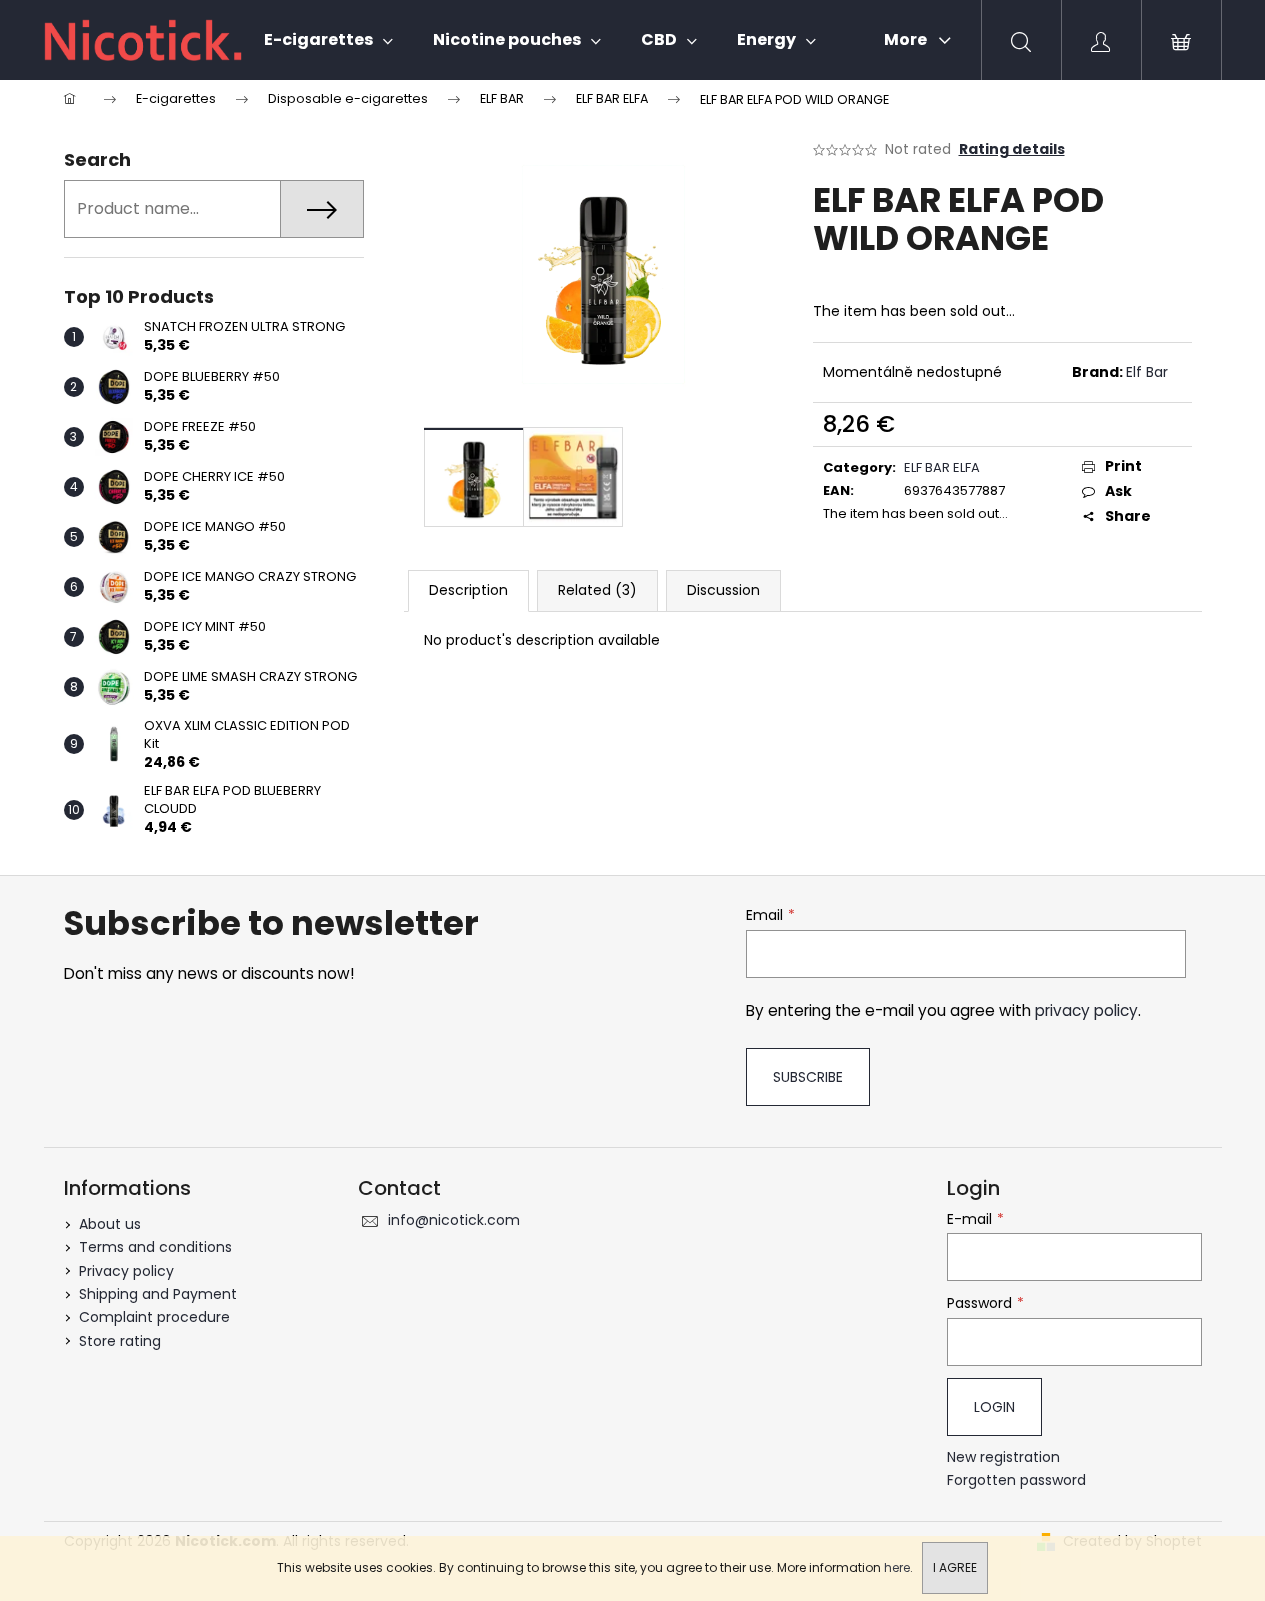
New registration (1003, 1457)
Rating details (1012, 149)
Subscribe (808, 1077)
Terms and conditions (155, 1247)
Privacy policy (126, 1271)
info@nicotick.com (454, 1220)
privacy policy (1086, 1010)
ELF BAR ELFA (942, 467)
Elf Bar (1147, 372)
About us (110, 1224)
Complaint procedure (154, 1317)
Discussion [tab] (723, 590)
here (897, 1567)
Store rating (120, 1341)
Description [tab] (468, 590)
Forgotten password (1016, 1480)
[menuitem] (328, 40)
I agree (955, 1567)
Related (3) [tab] (597, 590)
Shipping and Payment (158, 1294)
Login (994, 1407)
